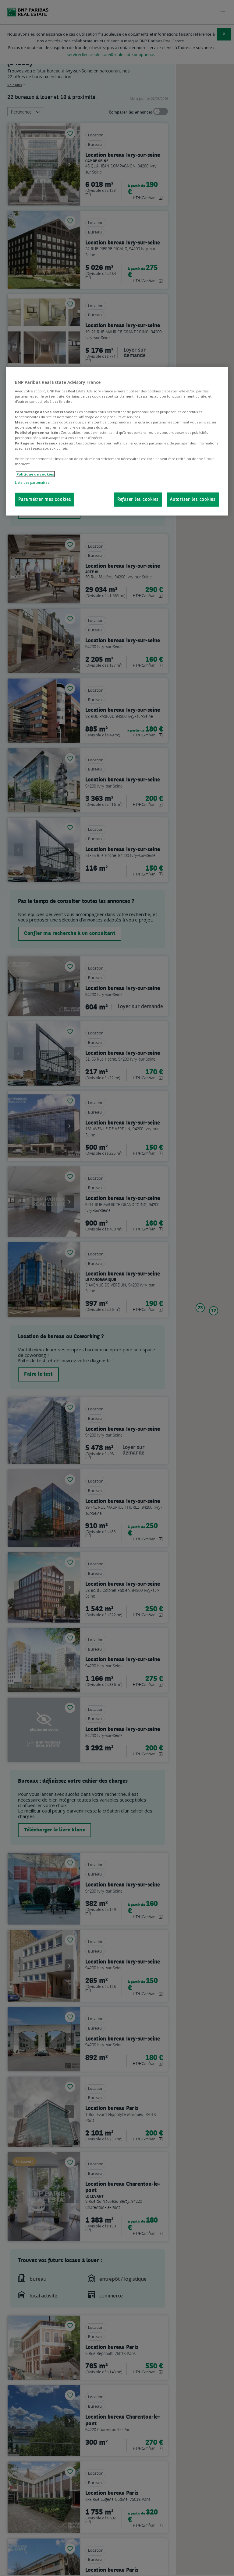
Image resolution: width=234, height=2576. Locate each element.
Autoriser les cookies (193, 500)
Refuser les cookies (138, 500)
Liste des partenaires (32, 482)
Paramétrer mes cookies (45, 500)
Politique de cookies (35, 474)
